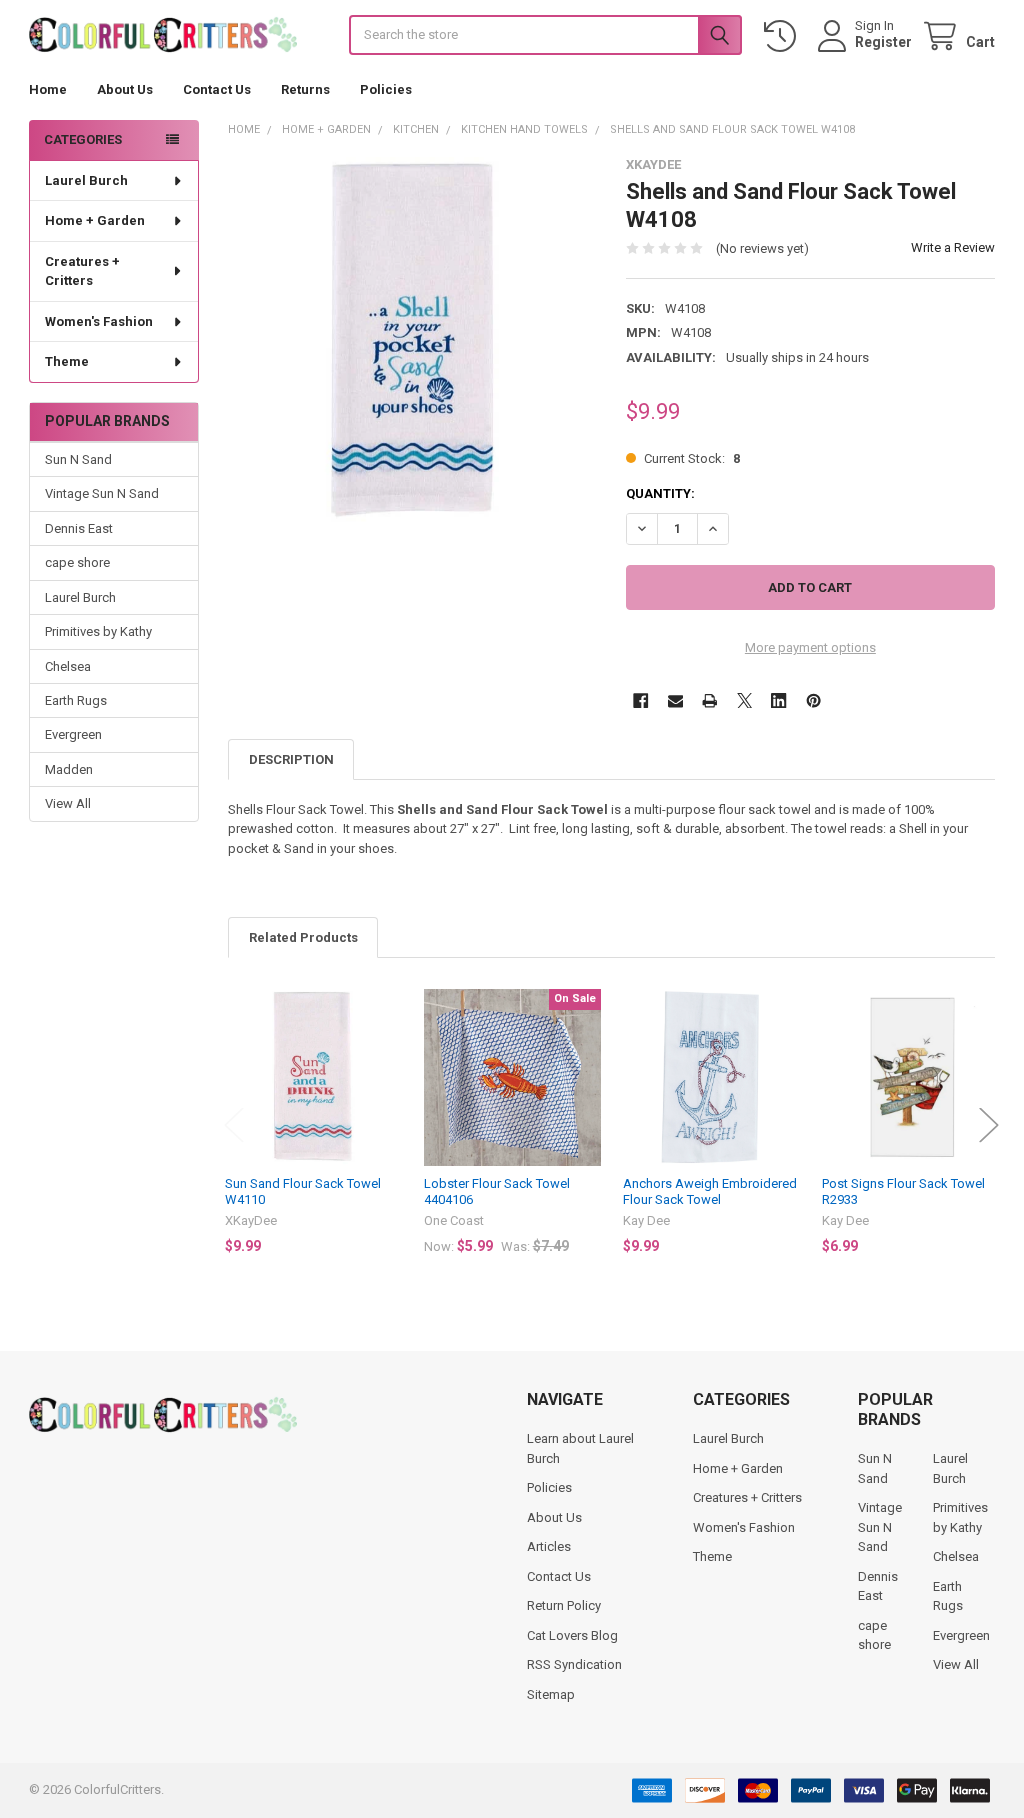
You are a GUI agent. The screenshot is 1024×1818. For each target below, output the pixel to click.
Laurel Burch (86, 180)
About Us (125, 89)
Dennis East (79, 528)
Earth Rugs (76, 700)
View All (68, 803)
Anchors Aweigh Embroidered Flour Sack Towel (710, 1191)
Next (989, 1125)
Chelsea (68, 666)
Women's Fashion (99, 321)
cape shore (77, 562)
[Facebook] (640, 700)
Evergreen (73, 734)
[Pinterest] (813, 700)
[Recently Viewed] (784, 36)
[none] (412, 341)
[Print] (709, 700)
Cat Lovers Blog (572, 1635)
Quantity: (660, 493)
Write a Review (953, 247)
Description (291, 759)
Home (48, 89)
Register (883, 42)
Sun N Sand (78, 459)
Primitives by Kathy (98, 631)
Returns (305, 89)
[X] (744, 700)
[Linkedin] (778, 700)
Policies (386, 89)
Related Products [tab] (303, 937)
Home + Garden (95, 220)
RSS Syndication (574, 1664)
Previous (234, 1125)
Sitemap (551, 1694)
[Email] (675, 700)
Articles (549, 1546)
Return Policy (564, 1605)
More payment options (810, 647)
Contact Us (217, 89)
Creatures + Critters (82, 271)
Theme (67, 361)
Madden (69, 769)
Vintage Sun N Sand (102, 493)
